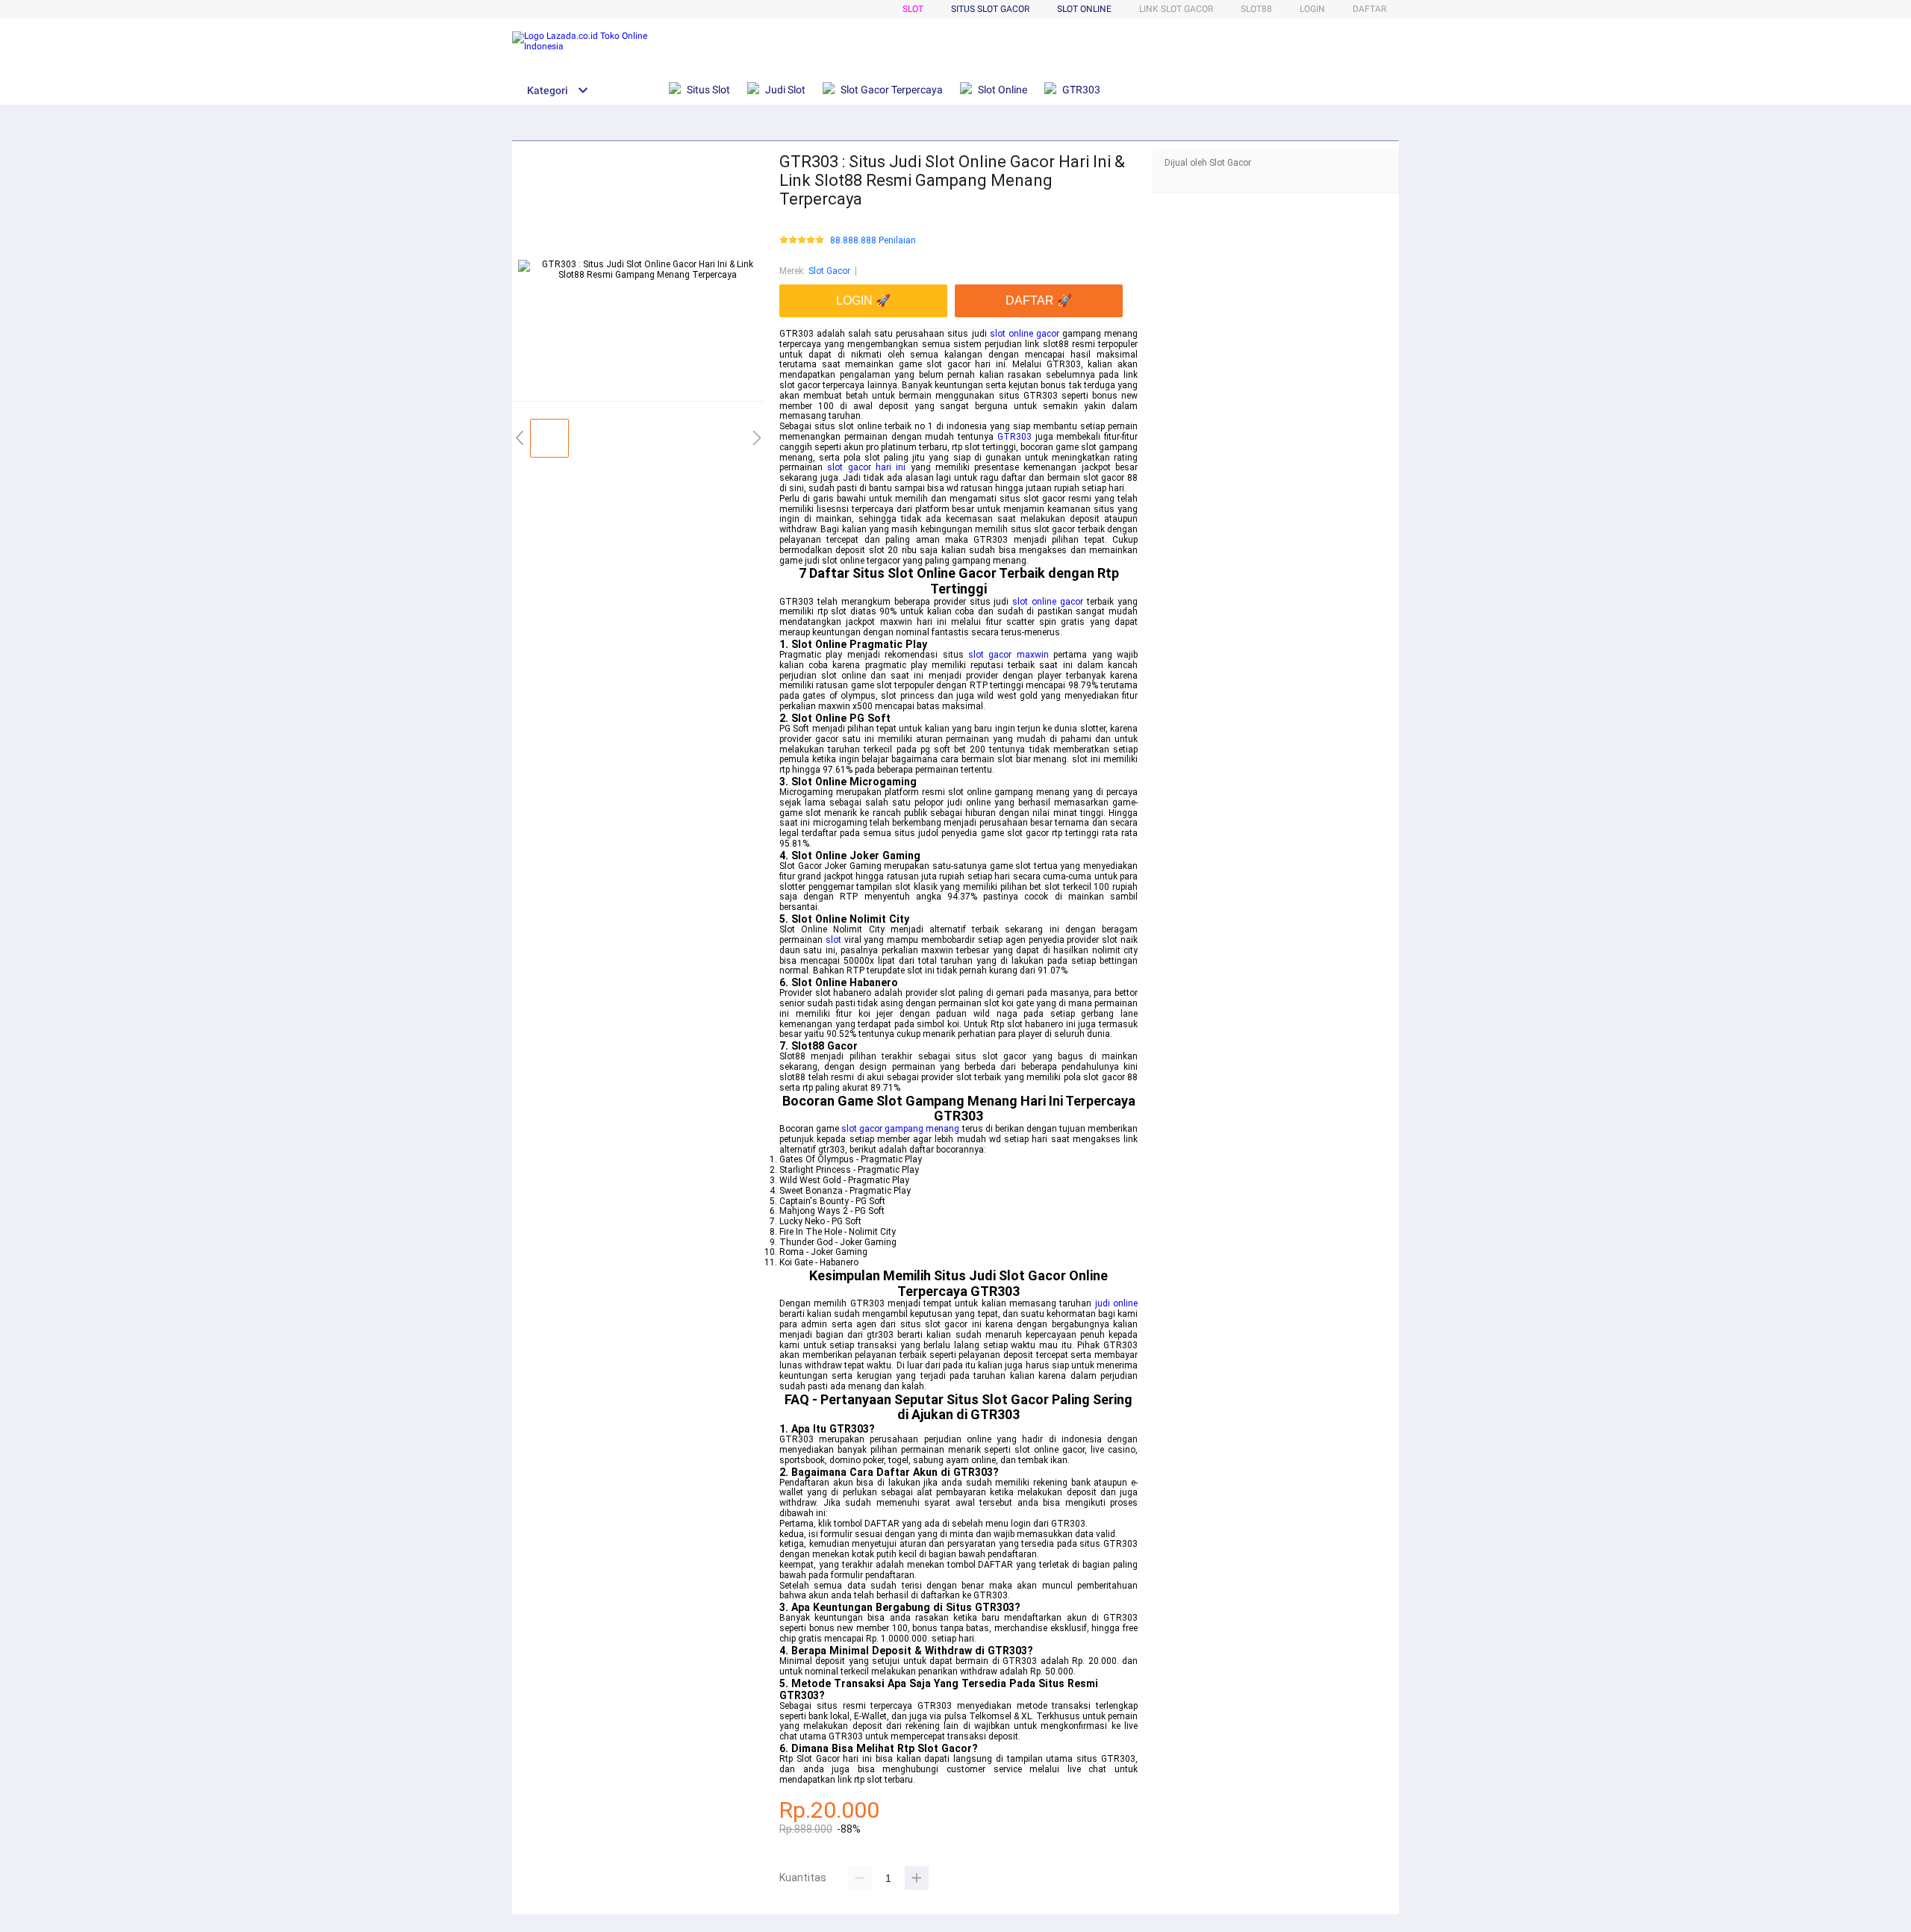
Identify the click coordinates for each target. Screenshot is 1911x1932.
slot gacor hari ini (866, 467)
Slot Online (1084, 9)
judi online (1116, 1303)
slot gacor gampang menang (900, 1129)
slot (833, 940)
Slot (913, 9)
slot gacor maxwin (1009, 655)
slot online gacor (1025, 334)
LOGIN (1312, 9)
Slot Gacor (829, 271)
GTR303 (1014, 437)
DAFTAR (1369, 9)
